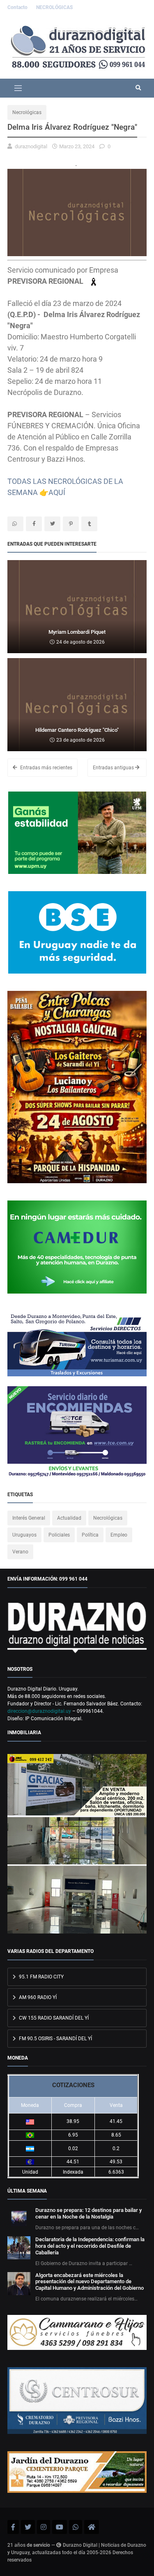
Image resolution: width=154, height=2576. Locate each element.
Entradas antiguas (114, 768)
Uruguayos (24, 1535)
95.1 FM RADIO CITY (41, 1977)
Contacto (18, 7)
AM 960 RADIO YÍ (37, 1997)
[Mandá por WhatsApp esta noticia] (15, 524)
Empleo (119, 1535)
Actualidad (69, 1518)
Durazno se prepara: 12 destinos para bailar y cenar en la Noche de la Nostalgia (88, 2213)
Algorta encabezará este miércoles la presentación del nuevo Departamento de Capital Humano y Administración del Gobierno (90, 2282)
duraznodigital (31, 146)
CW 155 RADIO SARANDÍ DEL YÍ (53, 2018)
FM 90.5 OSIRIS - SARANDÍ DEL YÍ (55, 2039)
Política (90, 1535)
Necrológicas (27, 112)
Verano (20, 1552)
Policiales (59, 1535)
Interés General (29, 1518)
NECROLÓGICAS (54, 7)
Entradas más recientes (46, 768)
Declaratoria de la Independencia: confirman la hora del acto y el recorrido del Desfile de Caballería (90, 2246)
